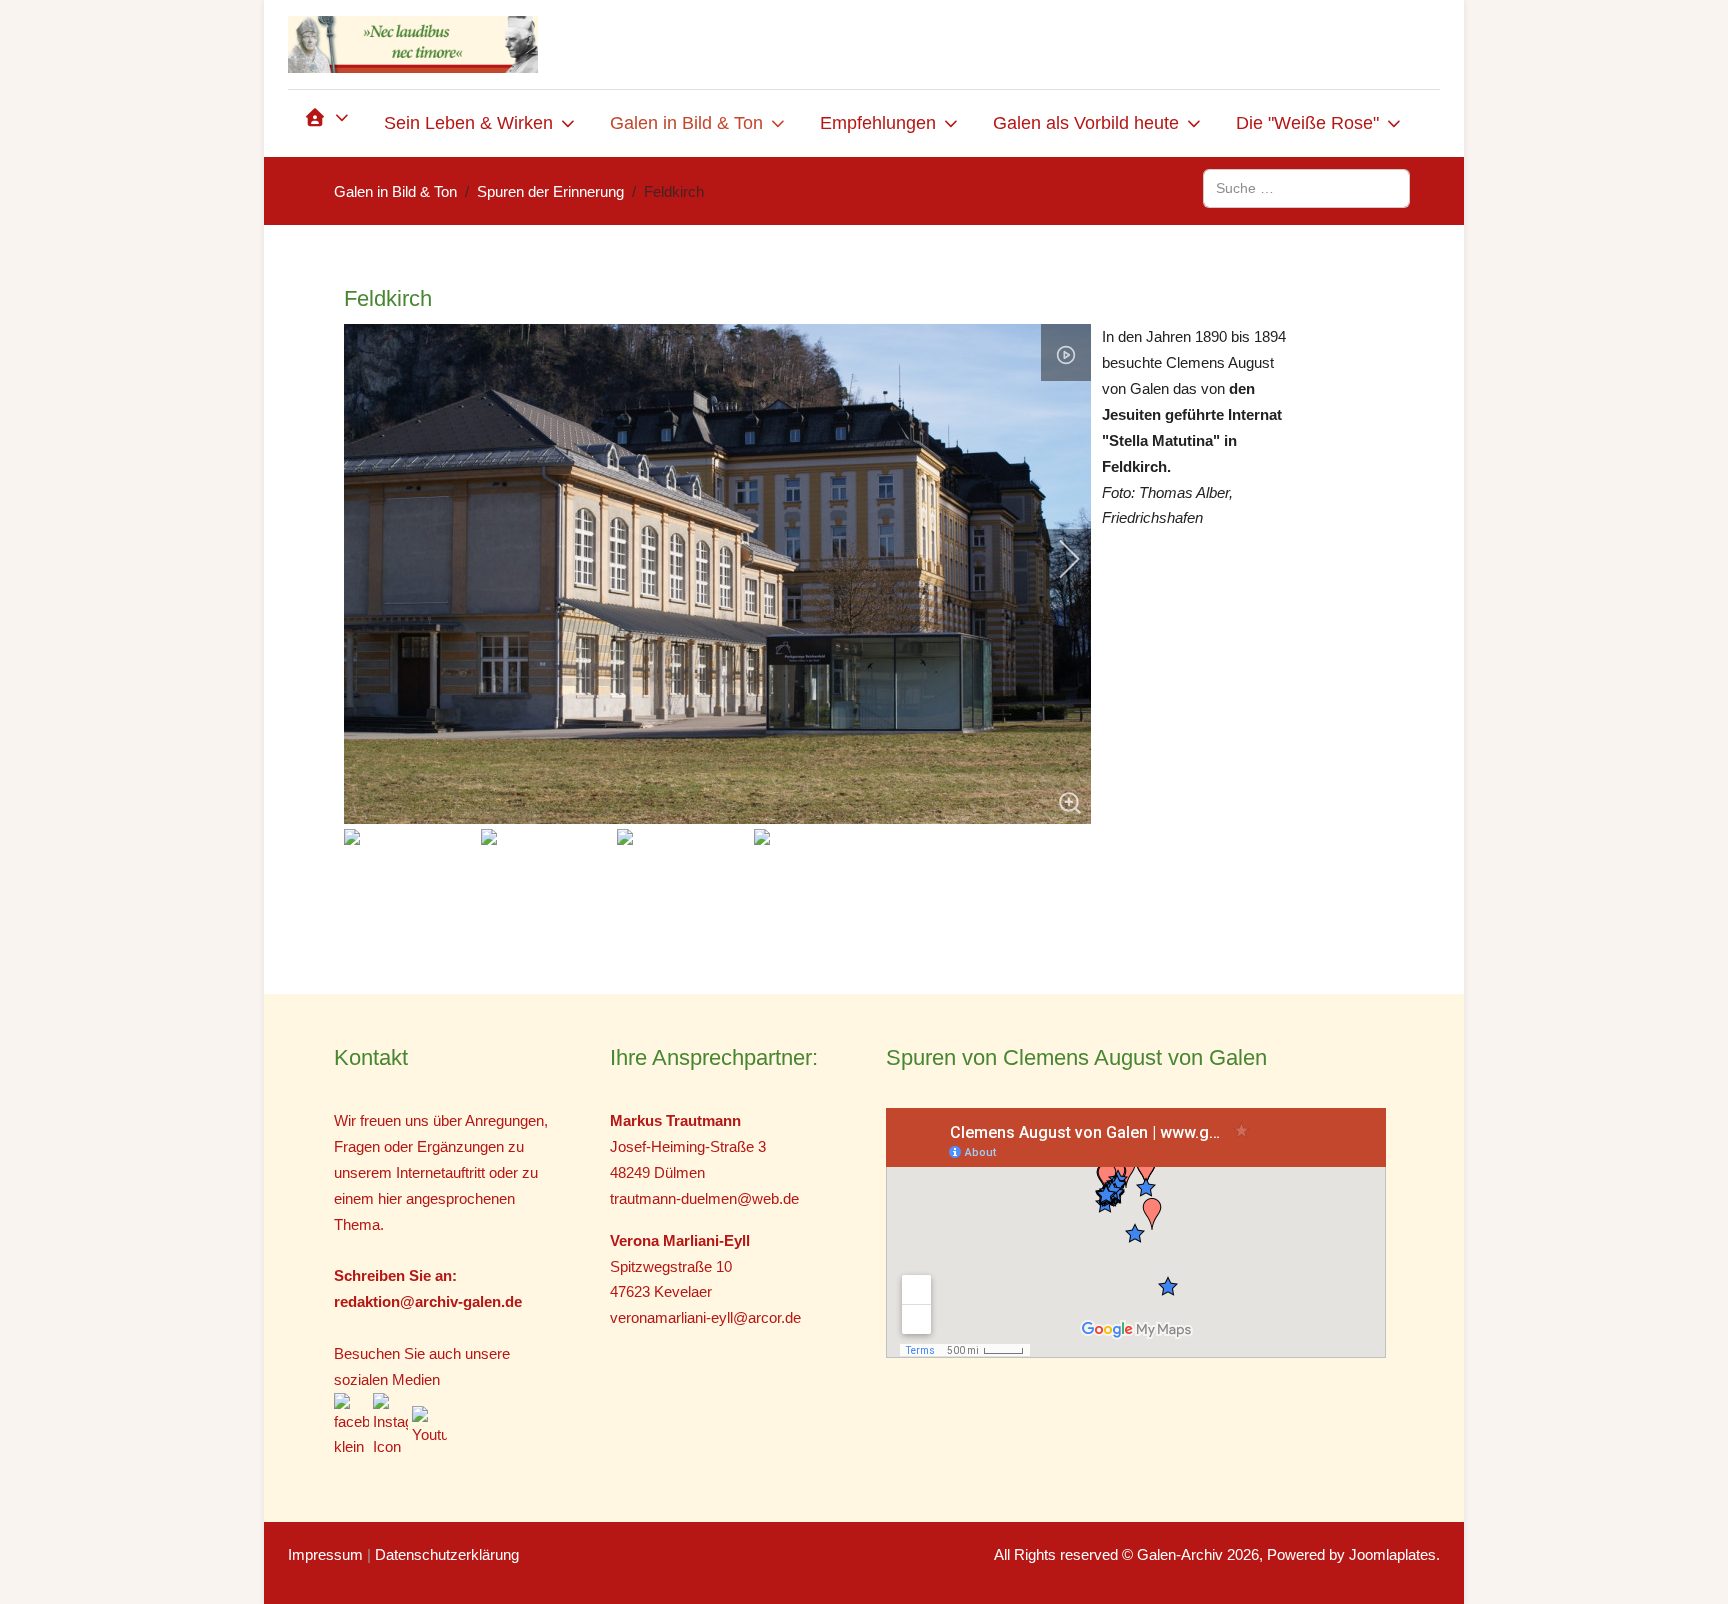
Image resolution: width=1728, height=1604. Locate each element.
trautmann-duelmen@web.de (704, 1198)
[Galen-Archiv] (413, 44)
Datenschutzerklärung (447, 1554)
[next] (1056, 559)
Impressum (325, 1554)
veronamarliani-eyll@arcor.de (705, 1317)
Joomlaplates (1392, 1554)
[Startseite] (328, 123)
